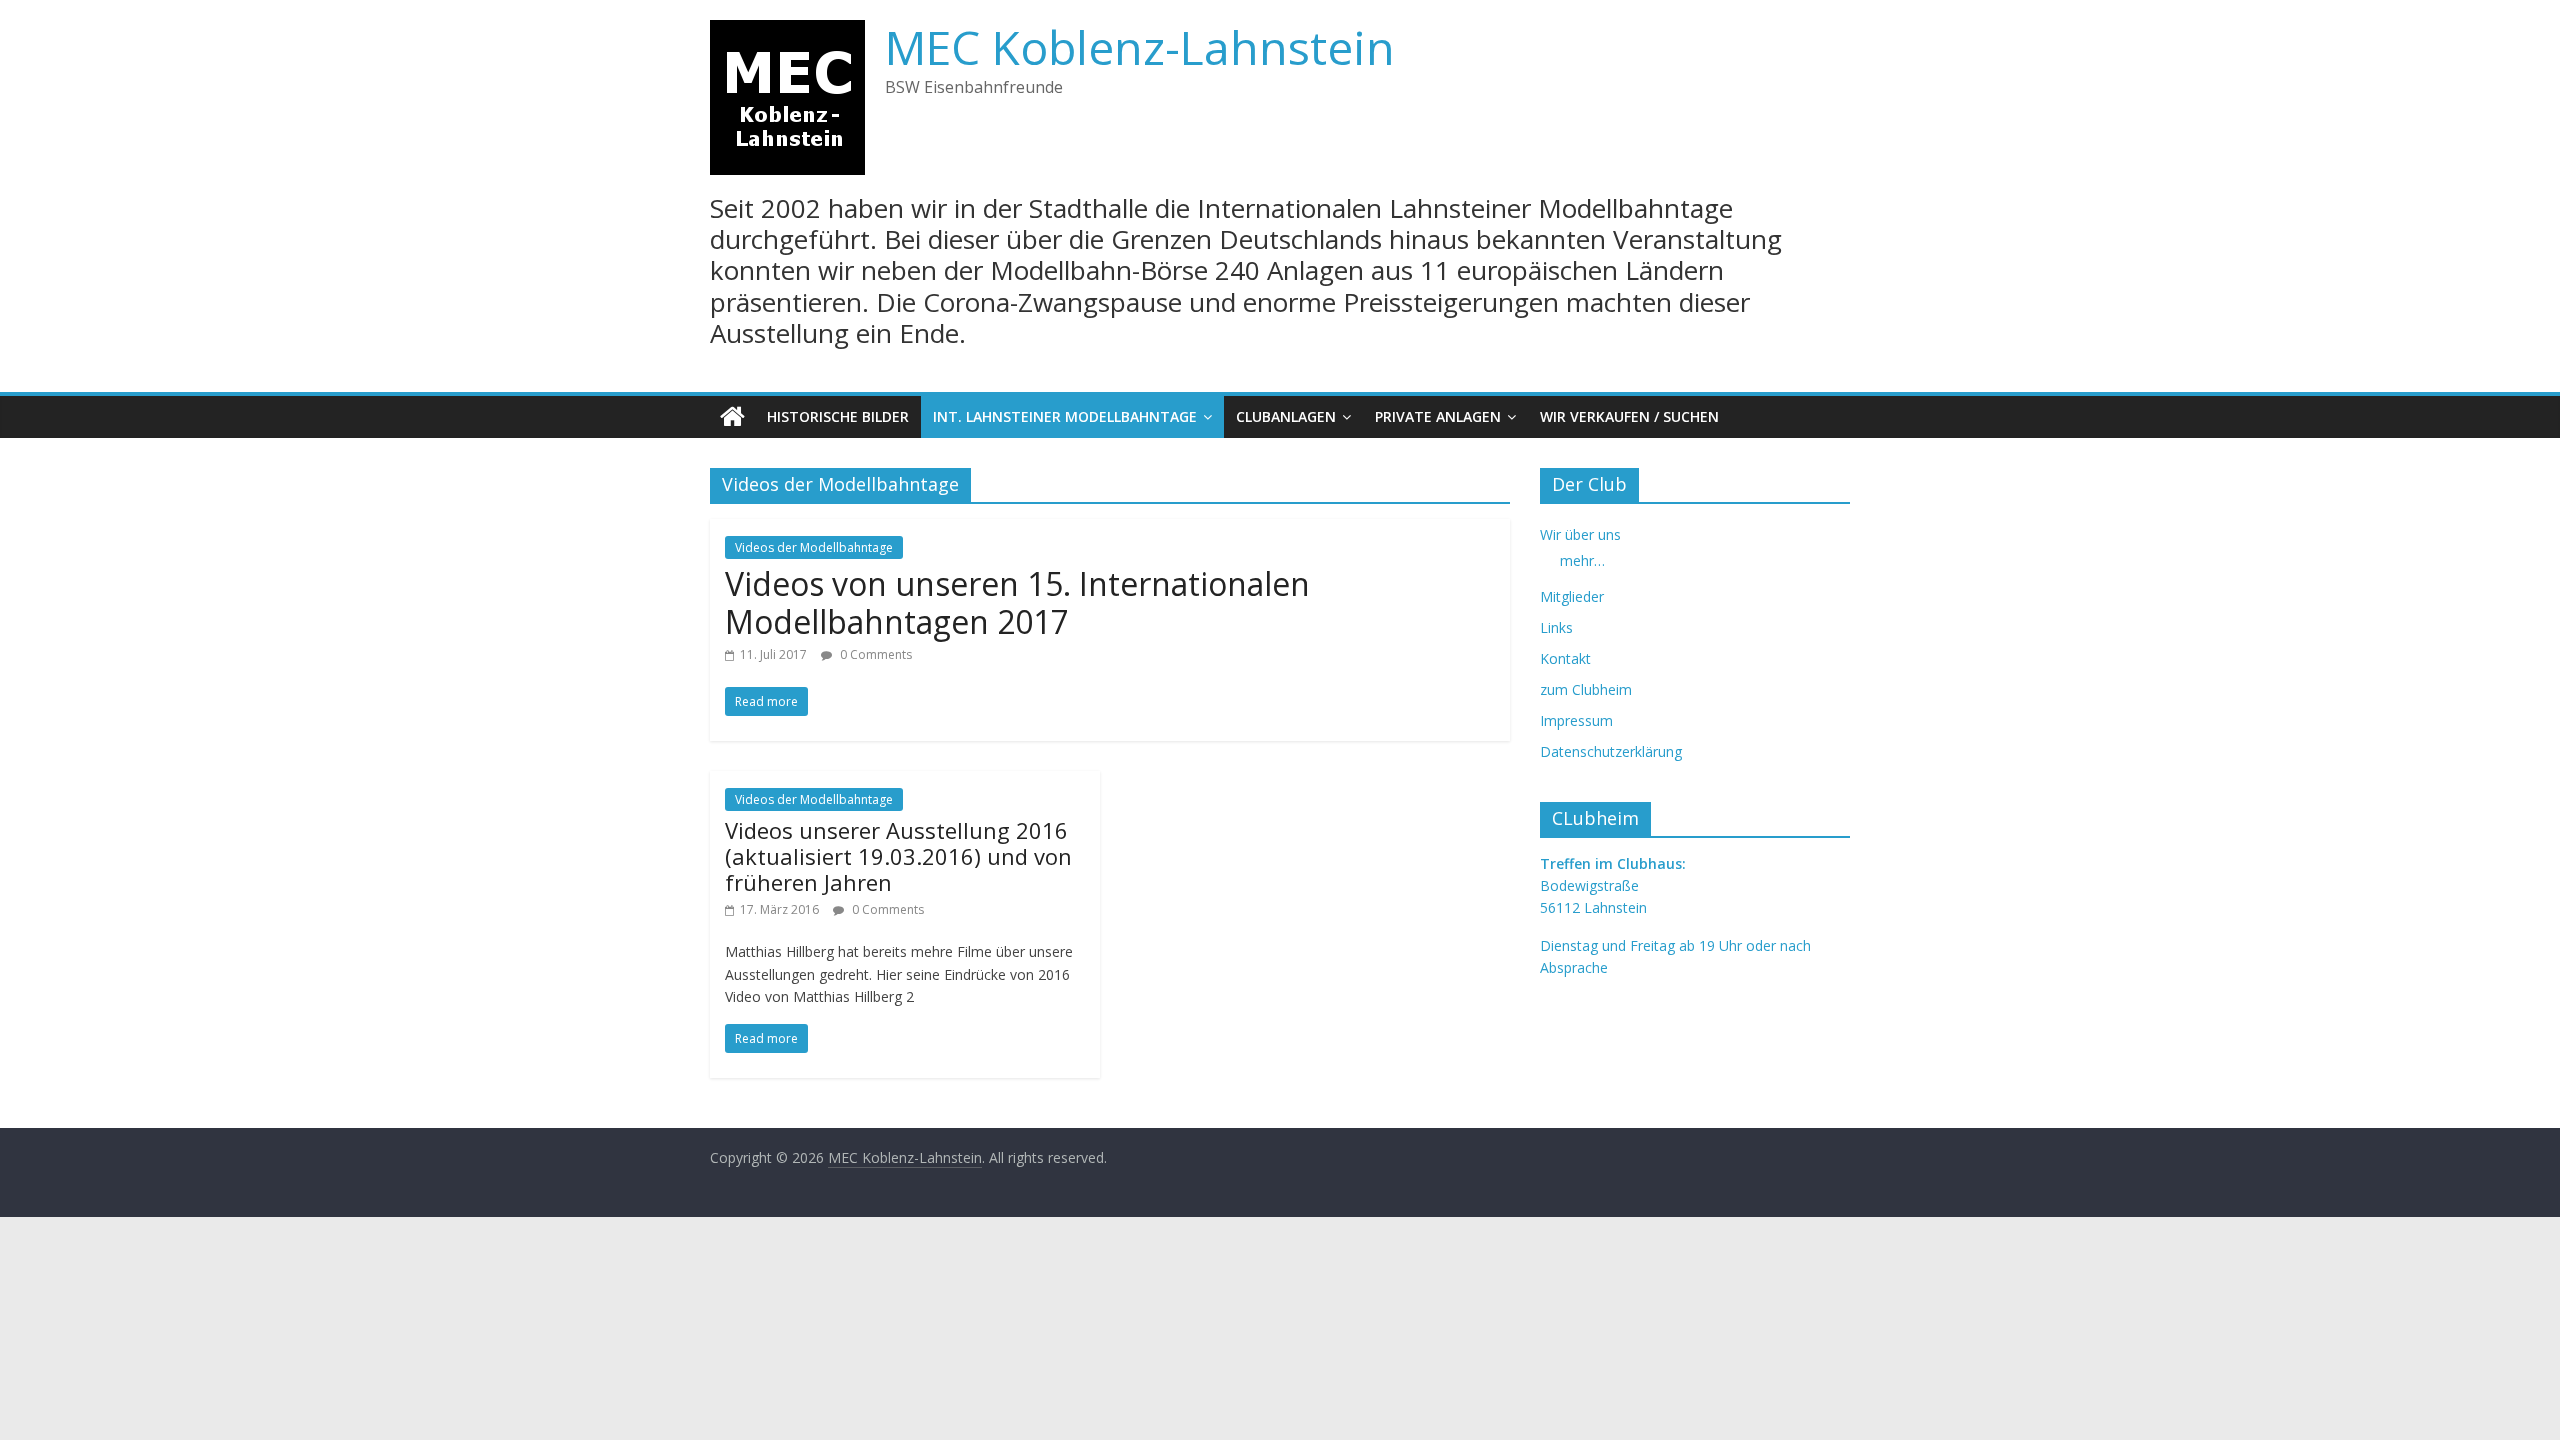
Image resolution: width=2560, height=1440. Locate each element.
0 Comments (874, 654)
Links (1556, 627)
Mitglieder (1572, 596)
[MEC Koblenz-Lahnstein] (732, 417)
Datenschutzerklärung (1611, 751)
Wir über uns (1580, 534)
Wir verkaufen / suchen (1629, 416)
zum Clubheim (1586, 689)
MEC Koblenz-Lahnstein (1140, 47)
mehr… (1582, 560)
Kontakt (1565, 658)
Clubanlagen (1286, 416)
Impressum (1576, 720)
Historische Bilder (838, 416)
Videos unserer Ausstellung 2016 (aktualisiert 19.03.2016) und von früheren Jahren (898, 856)
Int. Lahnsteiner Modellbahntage (1065, 416)
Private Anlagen (1438, 416)
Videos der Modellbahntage (814, 547)
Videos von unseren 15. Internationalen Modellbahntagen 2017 (1017, 602)
